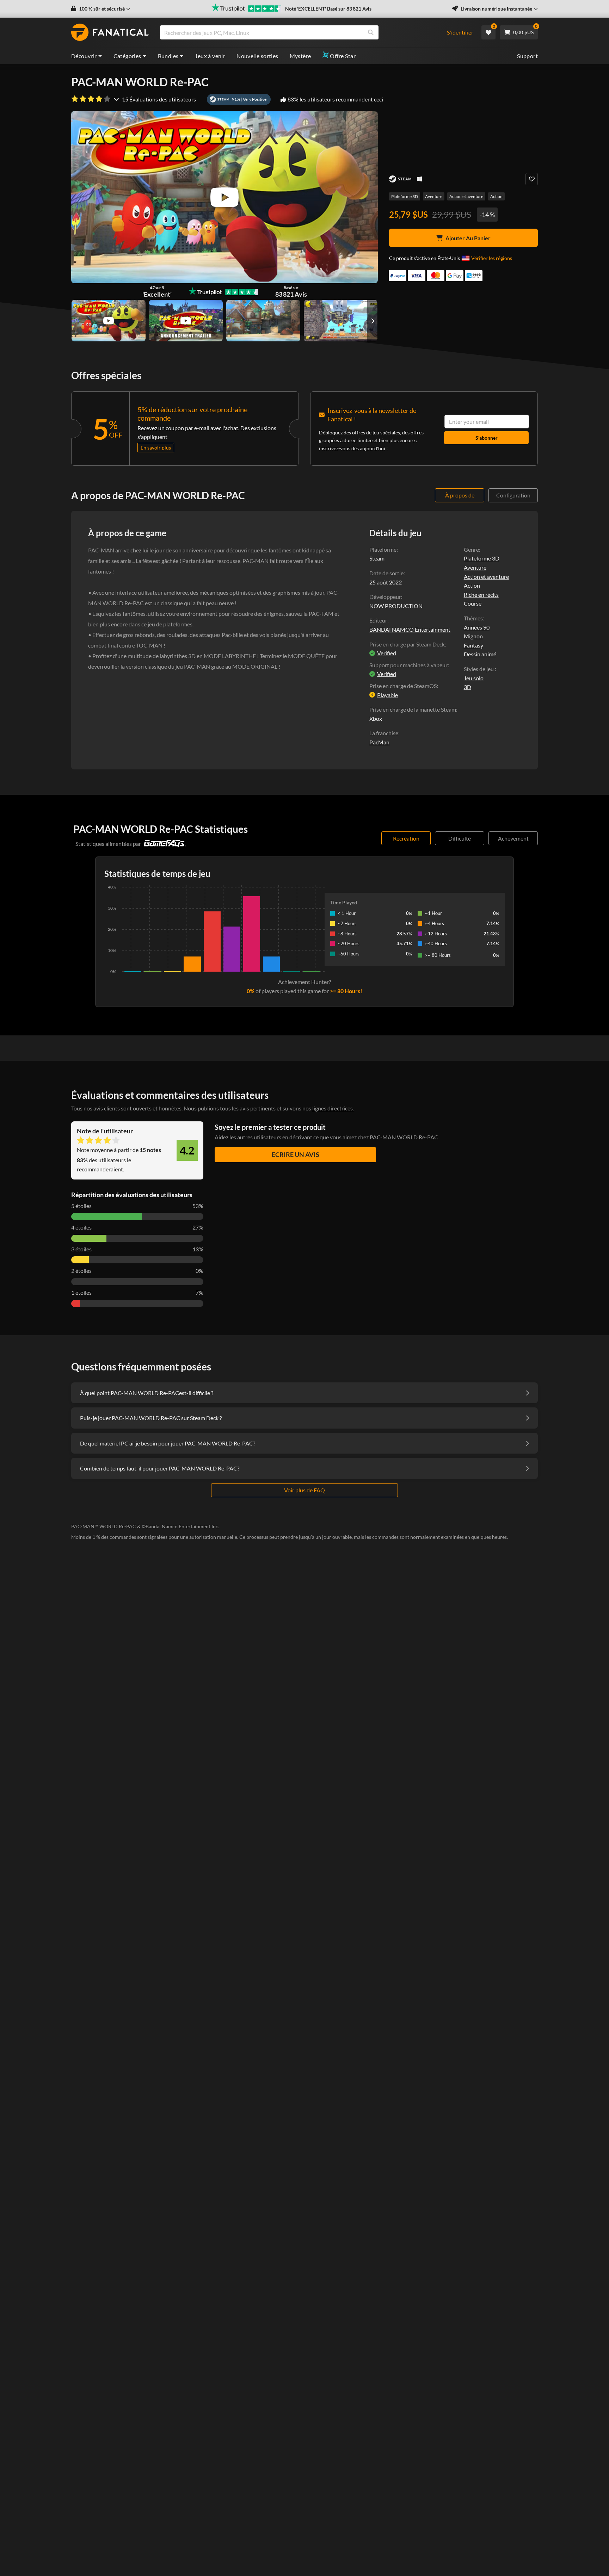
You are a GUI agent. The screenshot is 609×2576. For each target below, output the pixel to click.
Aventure (434, 196)
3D (467, 687)
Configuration (513, 495)
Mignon (473, 636)
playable (387, 695)
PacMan (379, 742)
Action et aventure (466, 196)
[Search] (371, 32)
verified (387, 653)
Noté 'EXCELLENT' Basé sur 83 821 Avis (328, 9)
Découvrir (84, 56)
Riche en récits (481, 595)
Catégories (127, 56)
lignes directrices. (333, 1108)
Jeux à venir (210, 56)
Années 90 (477, 627)
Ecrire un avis (296, 1154)
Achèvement (513, 838)
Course (473, 603)
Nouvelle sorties (257, 56)
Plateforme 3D (405, 196)
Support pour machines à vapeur (408, 665)
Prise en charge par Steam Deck (407, 644)
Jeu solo (474, 678)
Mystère (300, 56)
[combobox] (299, 32)
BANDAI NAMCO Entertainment (410, 629)
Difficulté (460, 838)
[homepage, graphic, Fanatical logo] (110, 32)
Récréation (406, 838)
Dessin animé (480, 654)
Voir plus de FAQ (304, 1490)
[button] (101, 9)
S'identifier (460, 32)
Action (496, 196)
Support (527, 56)
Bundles (168, 56)
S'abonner (487, 438)
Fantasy (473, 645)
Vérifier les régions (492, 258)
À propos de (460, 495)
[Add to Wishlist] (532, 179)
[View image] (109, 321)
